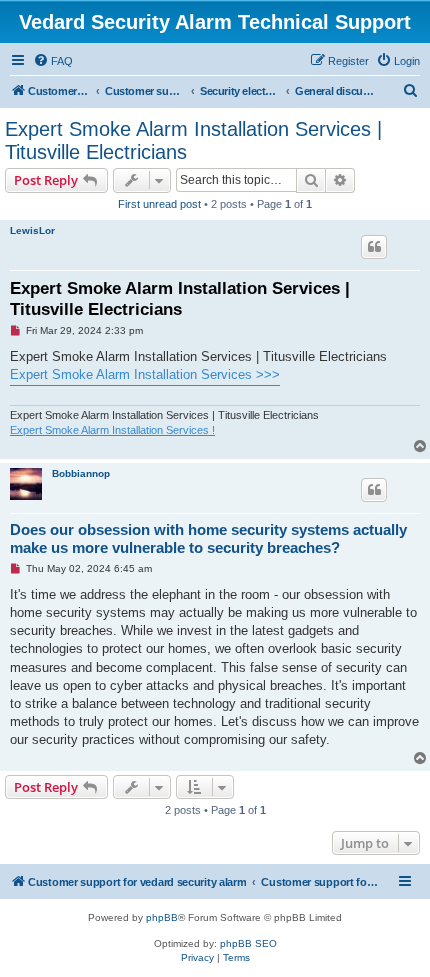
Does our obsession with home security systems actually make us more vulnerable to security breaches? (208, 539)
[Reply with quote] (374, 247)
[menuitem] (53, 61)
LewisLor (32, 230)
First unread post (159, 204)
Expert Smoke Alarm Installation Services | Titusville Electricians (193, 140)
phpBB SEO (248, 943)
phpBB (162, 917)
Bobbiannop (81, 473)
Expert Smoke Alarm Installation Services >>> (145, 374)
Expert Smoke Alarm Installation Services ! (112, 430)
